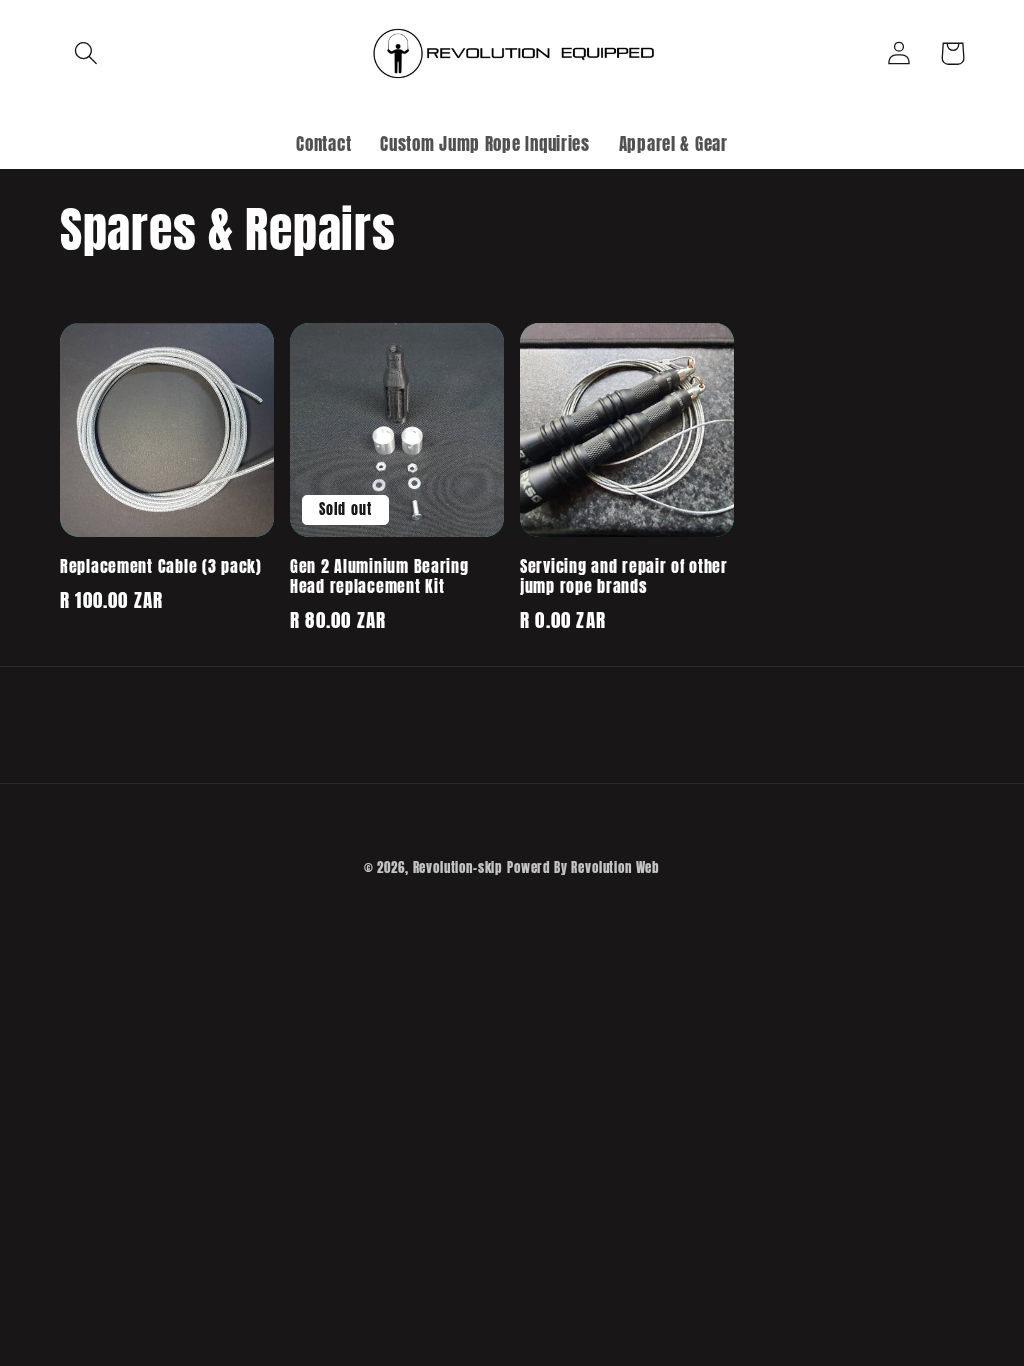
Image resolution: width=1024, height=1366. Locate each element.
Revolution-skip (458, 867)
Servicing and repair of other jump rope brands (624, 577)
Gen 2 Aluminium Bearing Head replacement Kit (379, 577)
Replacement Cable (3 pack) (161, 567)
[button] (86, 53)
